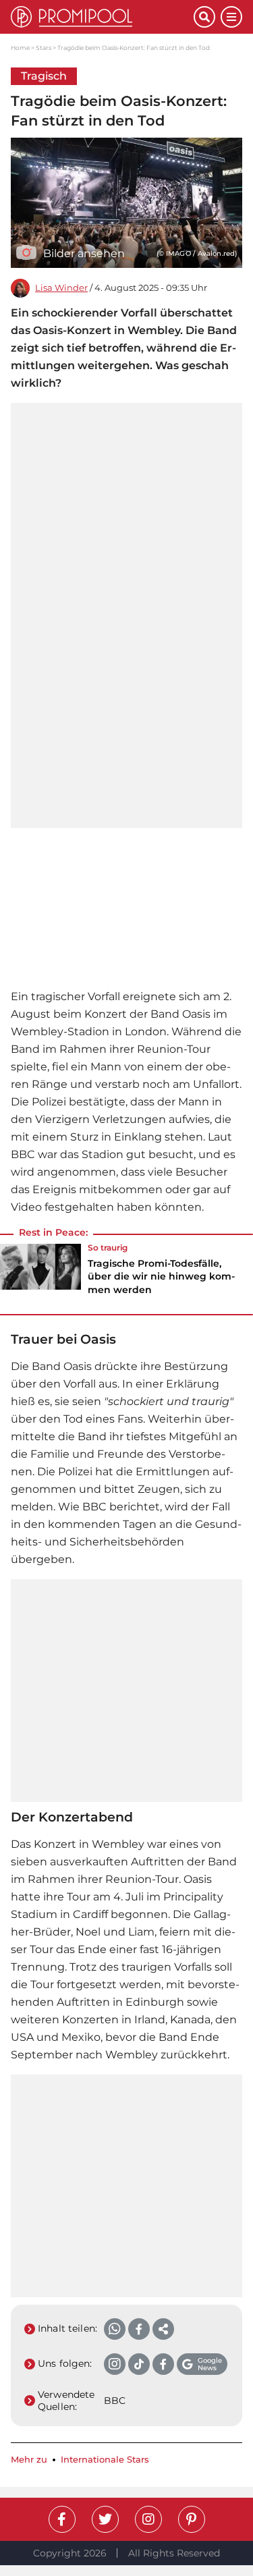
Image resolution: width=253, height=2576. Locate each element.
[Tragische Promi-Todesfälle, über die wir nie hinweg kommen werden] (40, 1273)
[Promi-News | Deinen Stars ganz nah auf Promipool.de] (102, 17)
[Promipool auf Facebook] (62, 2519)
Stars (44, 48)
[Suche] (204, 17)
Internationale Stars (105, 2460)
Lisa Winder (61, 288)
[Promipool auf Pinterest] (192, 2519)
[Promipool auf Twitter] (105, 2519)
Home (20, 48)
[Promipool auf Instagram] (148, 2519)
